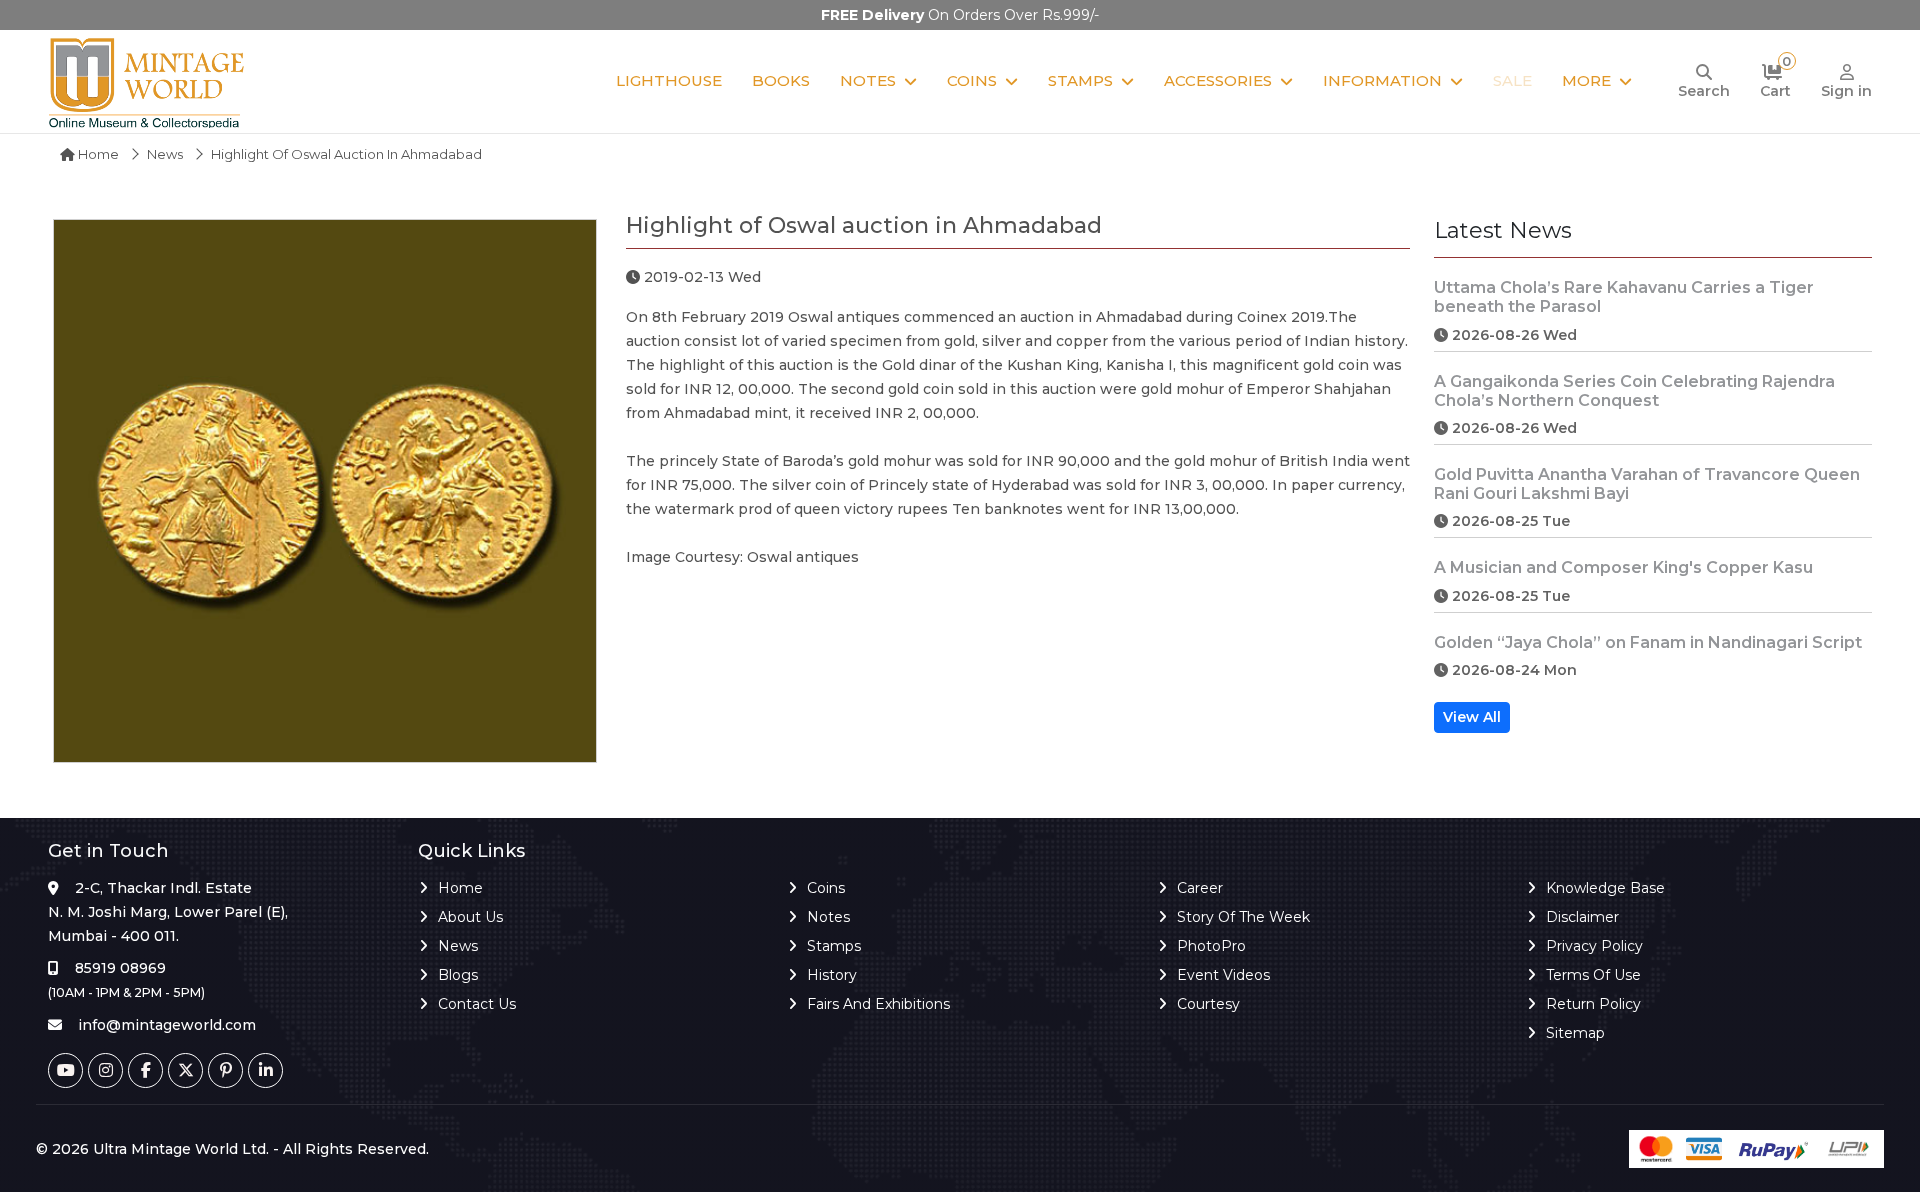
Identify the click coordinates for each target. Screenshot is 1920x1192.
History (832, 975)
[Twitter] (185, 1070)
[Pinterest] (225, 1070)
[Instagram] (105, 1070)
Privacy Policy (1594, 946)
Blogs (458, 975)
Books (781, 80)
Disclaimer (1582, 917)
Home (97, 154)
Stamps (1080, 80)
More (1586, 80)
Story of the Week (1243, 917)
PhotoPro (1211, 946)
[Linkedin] (265, 1070)
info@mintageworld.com (167, 1025)
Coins (972, 80)
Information (1382, 80)
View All (1472, 717)
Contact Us (477, 1004)
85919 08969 (120, 968)
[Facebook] (145, 1070)
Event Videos (1223, 975)
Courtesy (1208, 1004)
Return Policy (1593, 1004)
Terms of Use (1593, 975)
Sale (1512, 80)
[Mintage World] (148, 81)
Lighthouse (669, 80)
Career (1200, 888)
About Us (470, 917)
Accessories (1218, 80)
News (165, 154)
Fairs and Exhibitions (878, 1004)
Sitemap (1575, 1033)
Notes (868, 80)
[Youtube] (65, 1070)
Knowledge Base (1605, 888)
